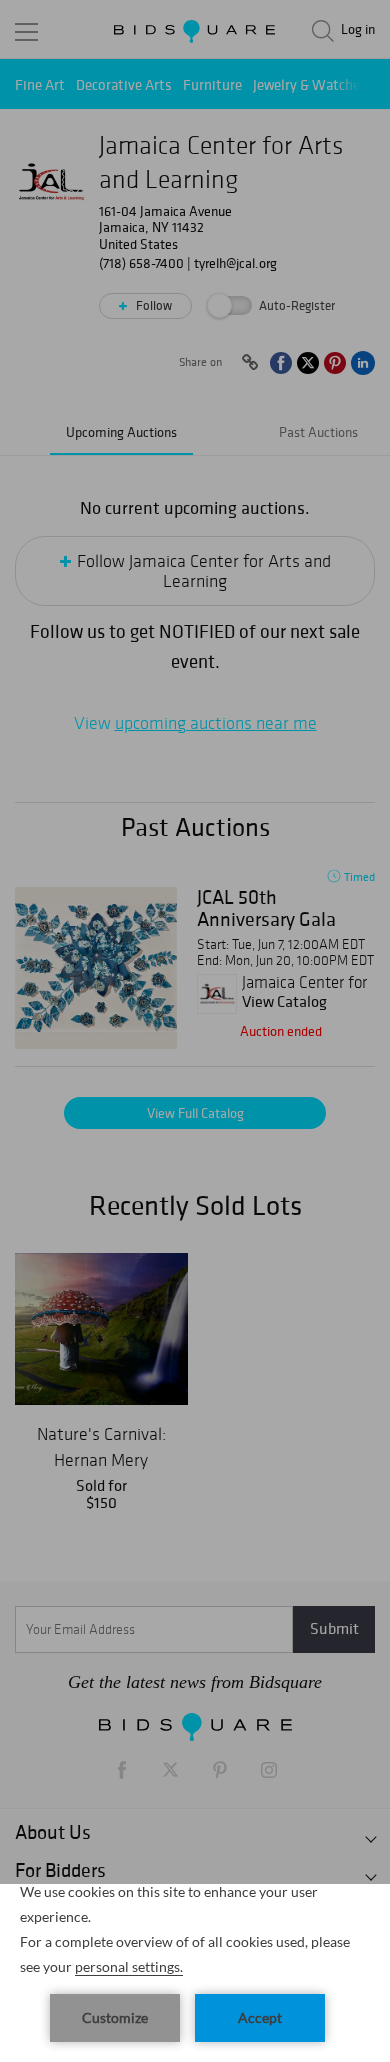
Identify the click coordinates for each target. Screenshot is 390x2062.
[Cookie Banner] (195, 1973)
